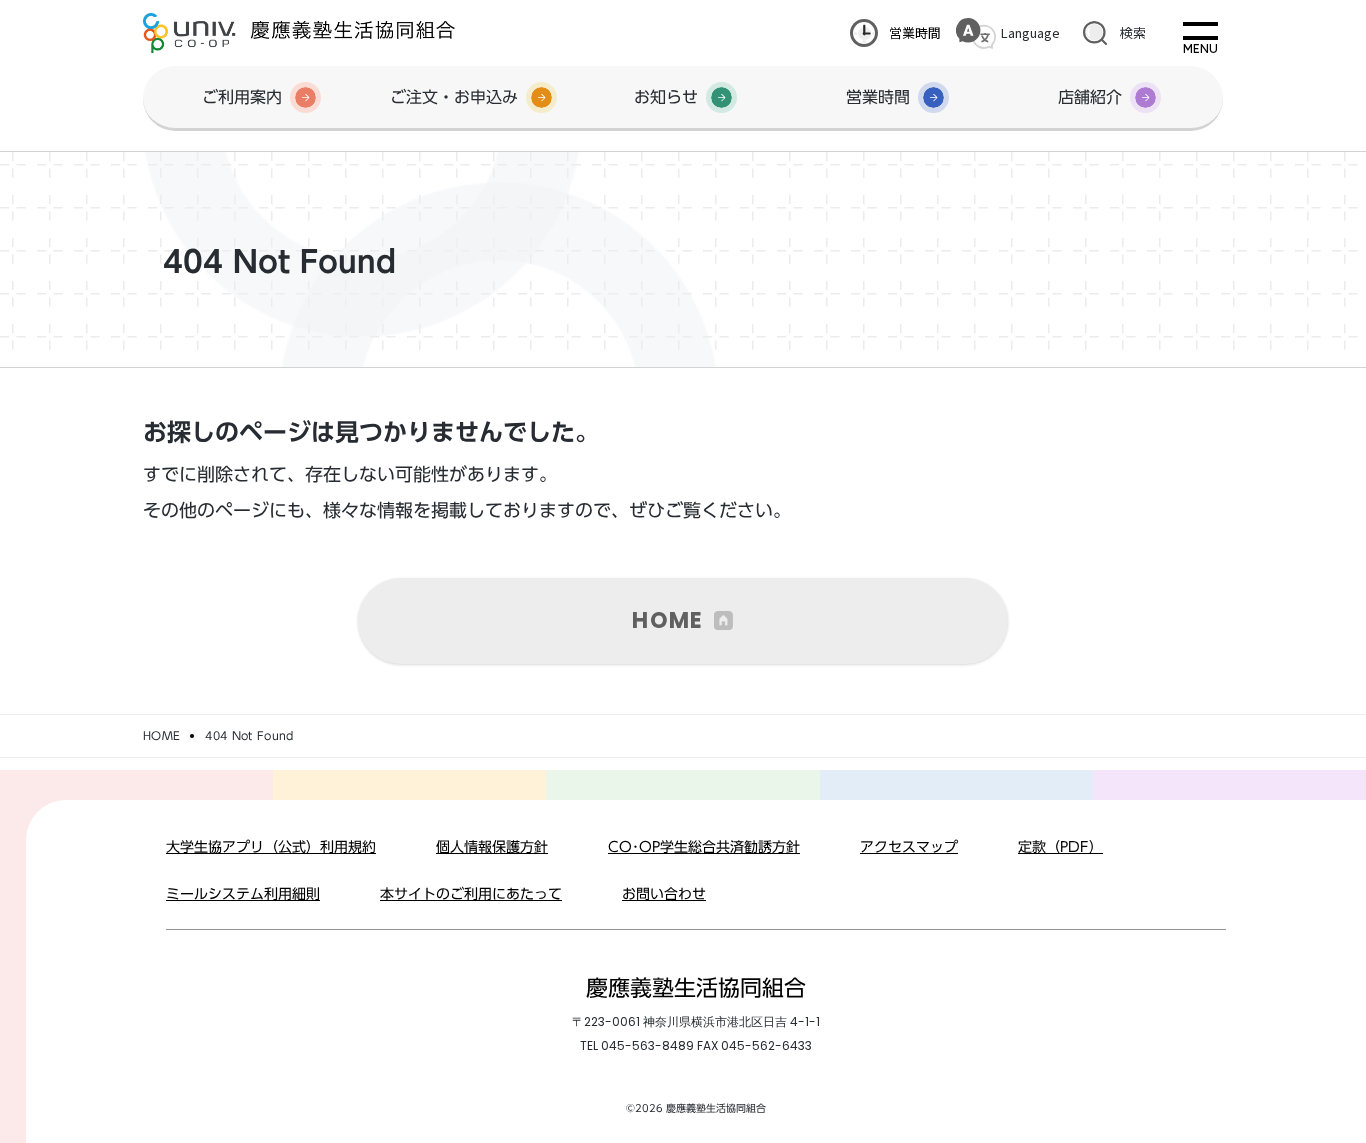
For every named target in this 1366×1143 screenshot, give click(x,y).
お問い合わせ (664, 894)
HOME (667, 620)
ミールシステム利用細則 (243, 894)
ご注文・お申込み (454, 97)
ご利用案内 (242, 97)
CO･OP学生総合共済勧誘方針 (704, 847)
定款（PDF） (1060, 847)
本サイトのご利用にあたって (471, 894)
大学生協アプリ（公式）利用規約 (271, 847)
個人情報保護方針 (492, 847)
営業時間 (915, 32)
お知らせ (666, 97)
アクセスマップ (909, 847)
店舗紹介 (1090, 97)
